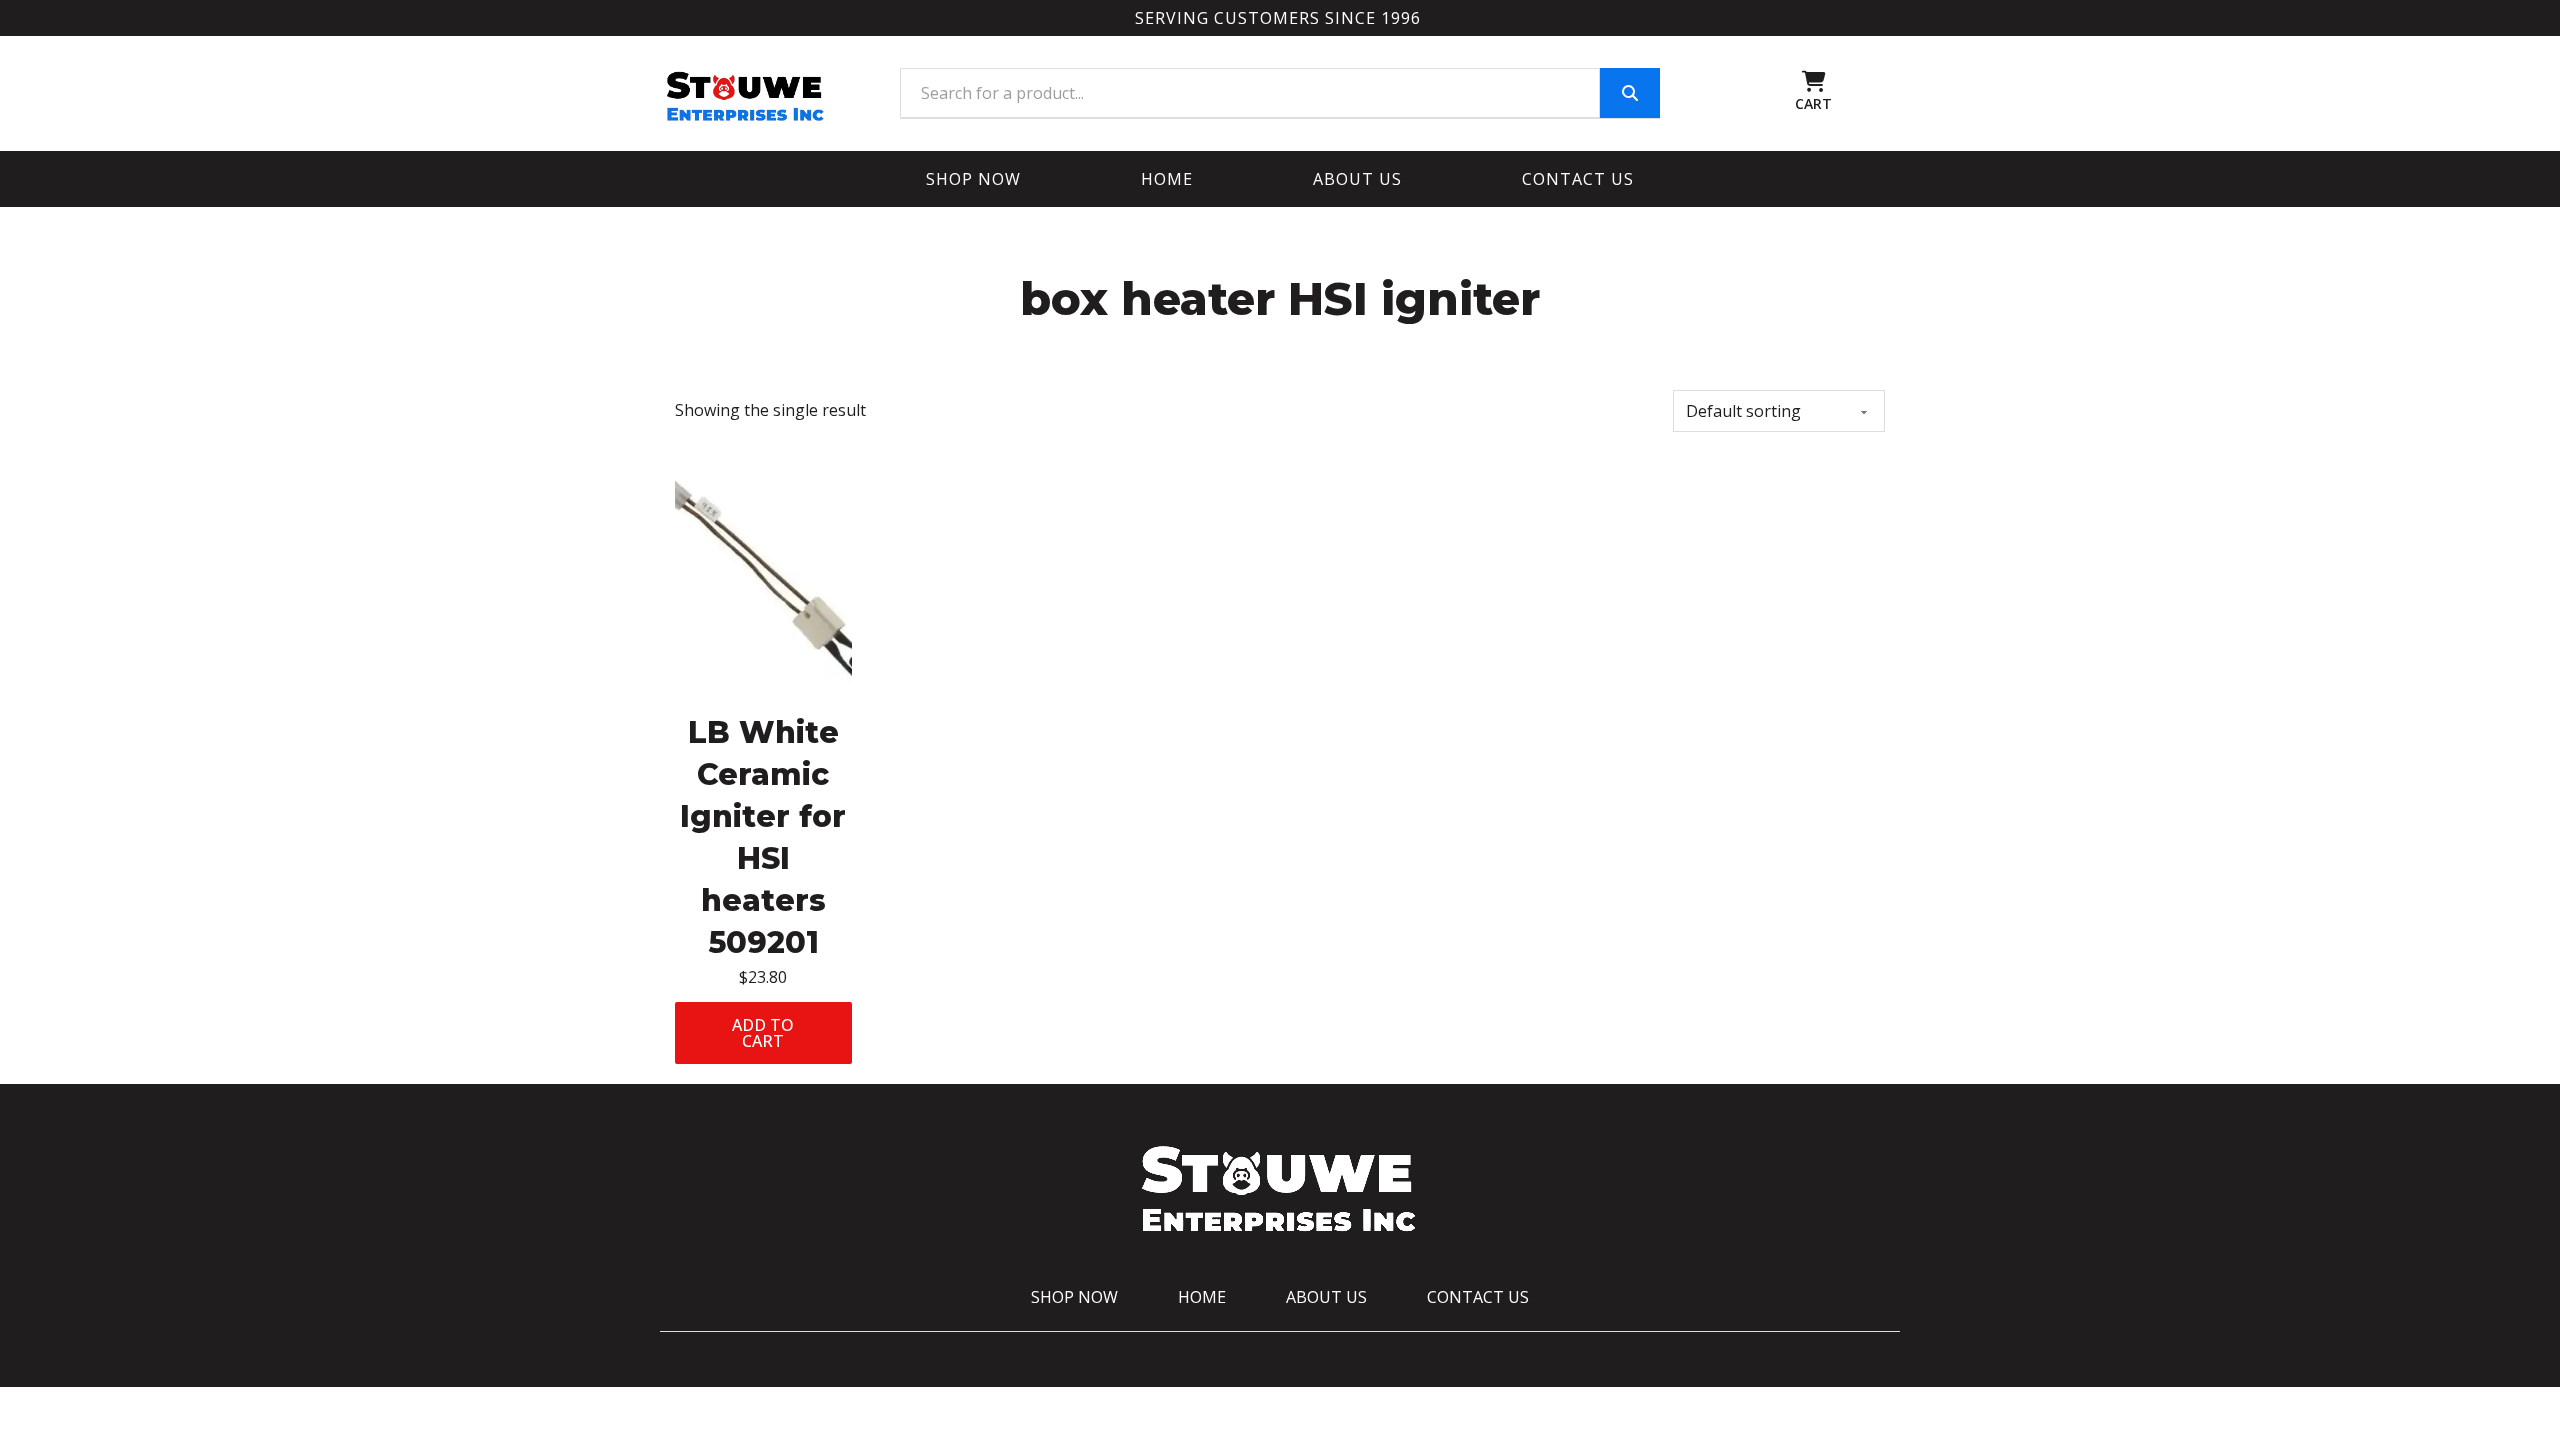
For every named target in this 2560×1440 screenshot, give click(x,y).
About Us (1357, 179)
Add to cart (763, 1033)
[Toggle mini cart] (1814, 81)
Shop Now (973, 179)
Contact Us (1578, 179)
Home (1167, 179)
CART (1813, 103)
